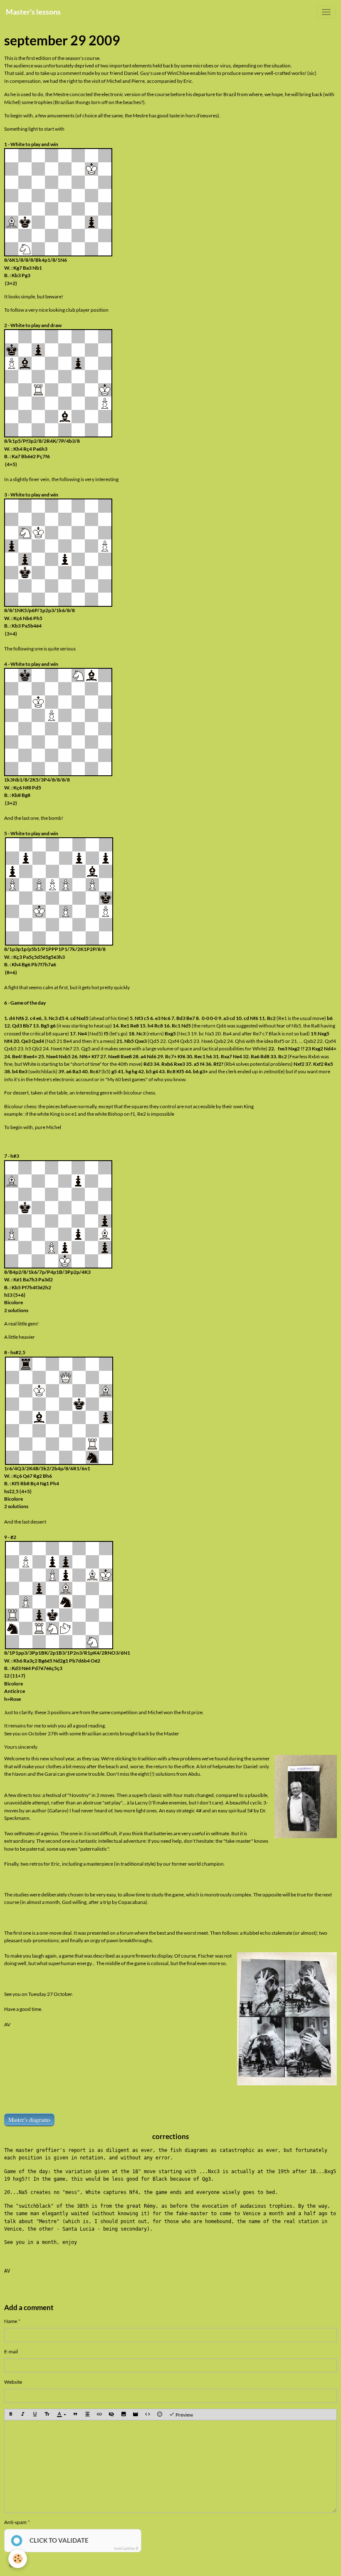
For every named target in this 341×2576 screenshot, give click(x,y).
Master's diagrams (29, 2120)
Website (13, 2382)
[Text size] (47, 2415)
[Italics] (23, 2415)
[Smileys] (160, 2415)
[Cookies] (18, 2559)
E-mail (11, 2351)
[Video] (136, 2415)
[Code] (148, 2415)
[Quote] (75, 2415)
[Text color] (61, 2415)
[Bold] (11, 2415)
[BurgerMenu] (326, 12)
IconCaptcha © (126, 2548)
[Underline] (35, 2415)
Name (11, 2321)
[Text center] (87, 2415)
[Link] (99, 2415)
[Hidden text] (111, 2415)
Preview (184, 2415)
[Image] (124, 2415)
